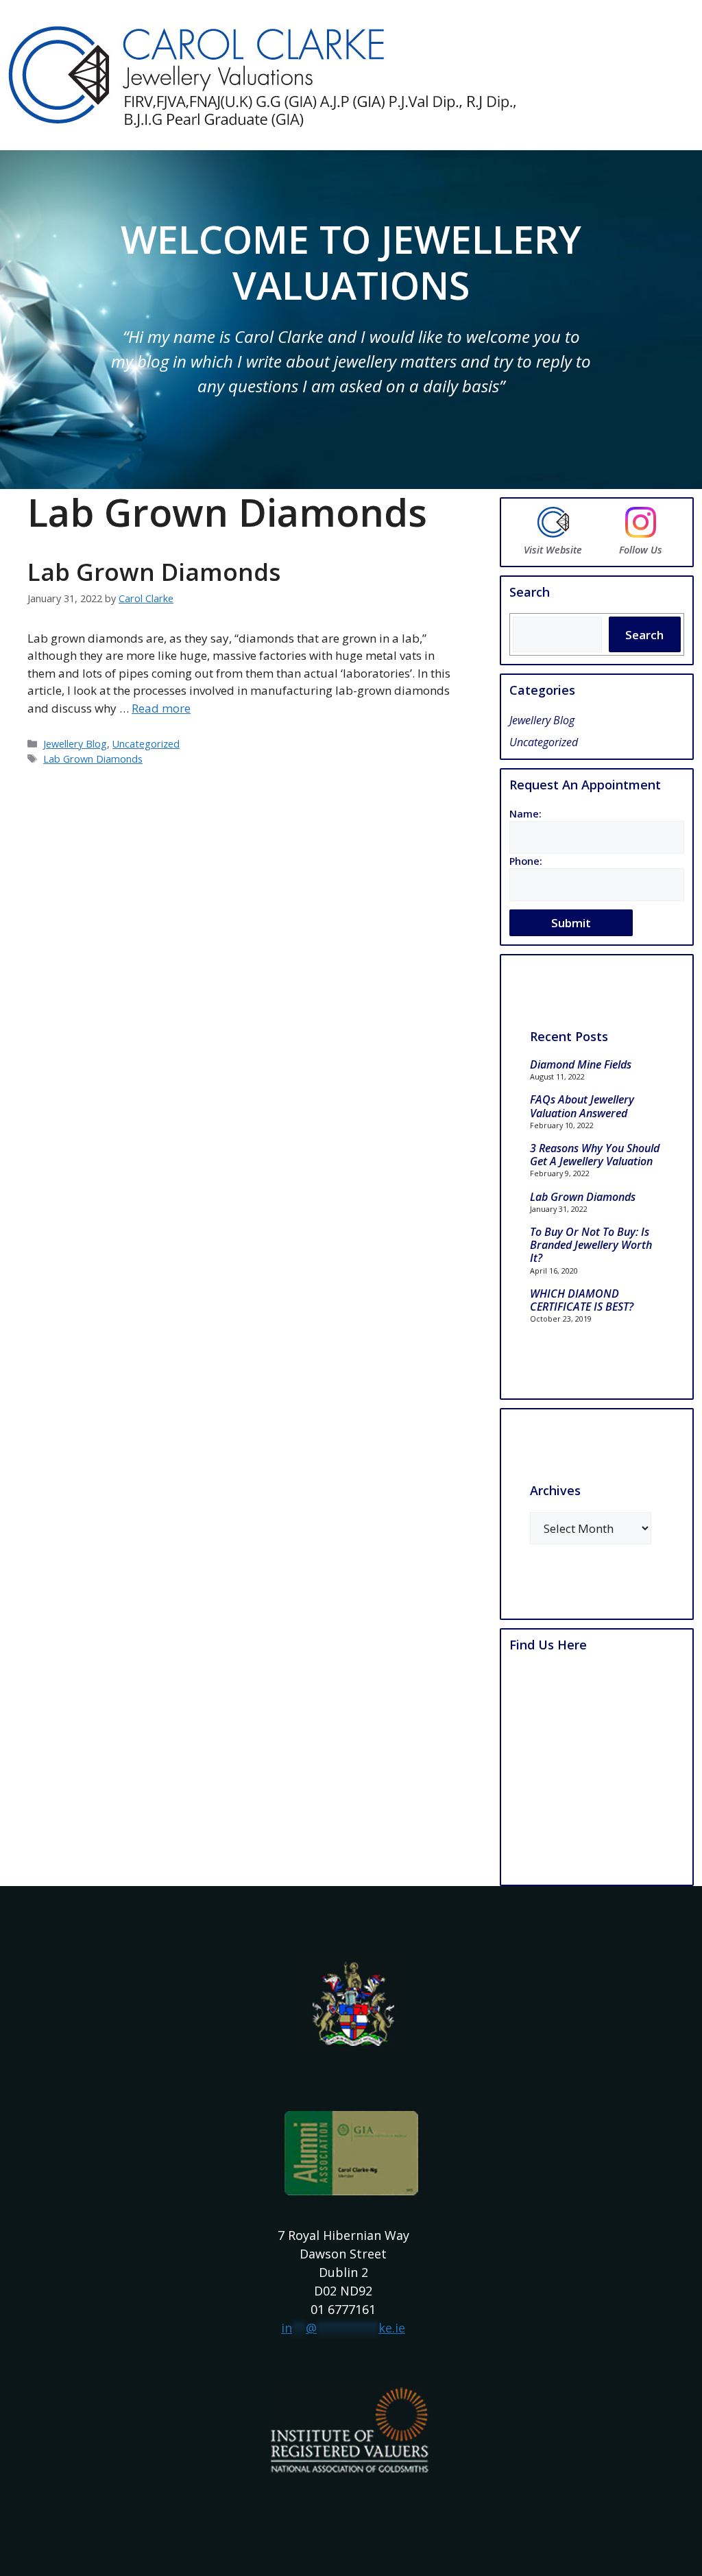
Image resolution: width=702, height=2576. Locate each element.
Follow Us (641, 550)
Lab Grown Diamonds (154, 572)
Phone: (526, 861)
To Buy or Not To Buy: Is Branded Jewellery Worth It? (591, 1245)
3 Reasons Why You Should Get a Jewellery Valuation (595, 1155)
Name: (525, 814)
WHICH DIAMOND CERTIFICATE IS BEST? (582, 1300)
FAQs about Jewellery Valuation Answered (582, 1106)
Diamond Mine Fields (581, 1064)
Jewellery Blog (75, 744)
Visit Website (553, 550)
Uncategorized (146, 744)
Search (644, 635)
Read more (161, 708)
